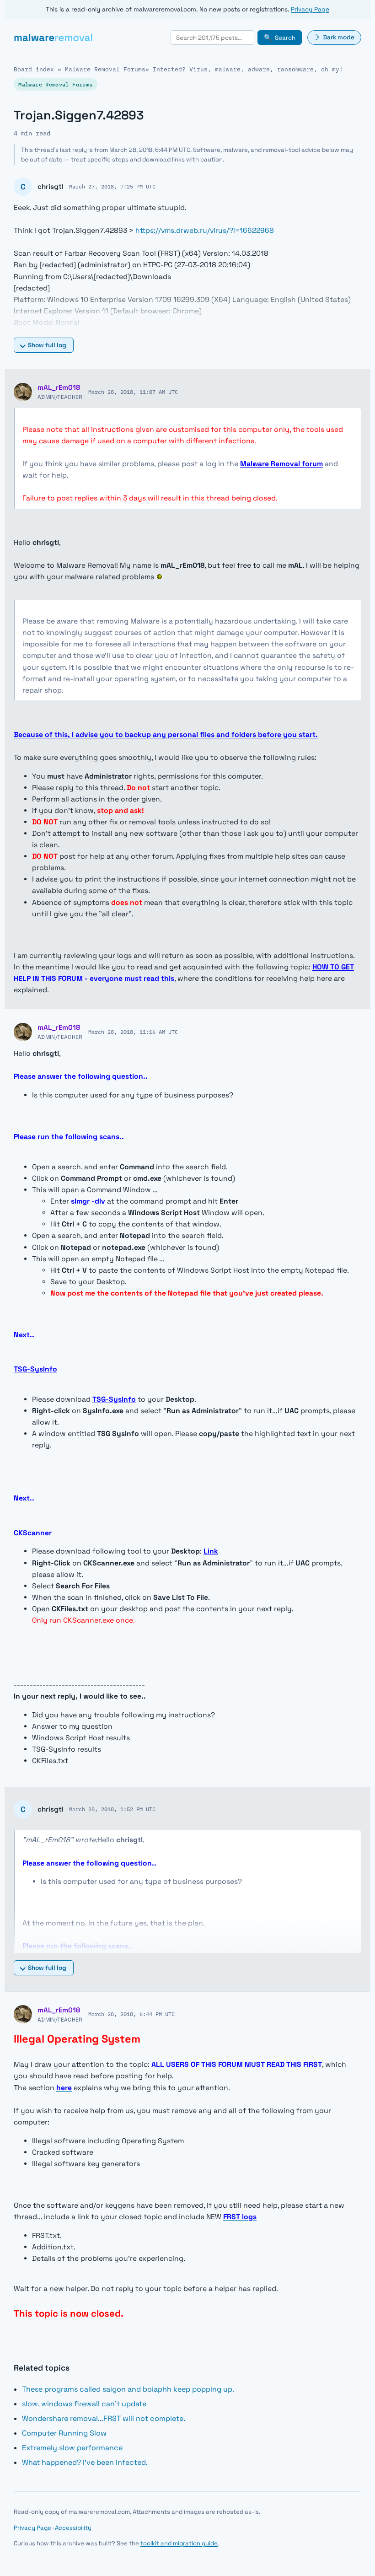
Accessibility (73, 2528)
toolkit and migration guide (179, 2543)
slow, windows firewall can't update (84, 2404)
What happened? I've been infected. (85, 2462)
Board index (34, 69)
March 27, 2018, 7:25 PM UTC (112, 186)
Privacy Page (310, 9)
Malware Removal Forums (105, 69)
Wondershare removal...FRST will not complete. (104, 2418)
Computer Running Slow (64, 2433)
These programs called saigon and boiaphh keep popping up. (128, 2389)
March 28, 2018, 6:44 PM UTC (131, 2014)
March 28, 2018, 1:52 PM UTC (112, 1809)
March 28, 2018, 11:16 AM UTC (133, 1032)
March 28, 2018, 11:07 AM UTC (133, 392)
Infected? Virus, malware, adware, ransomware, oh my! (248, 69)
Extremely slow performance (72, 2448)
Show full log (47, 345)
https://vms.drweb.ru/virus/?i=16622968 (205, 231)
